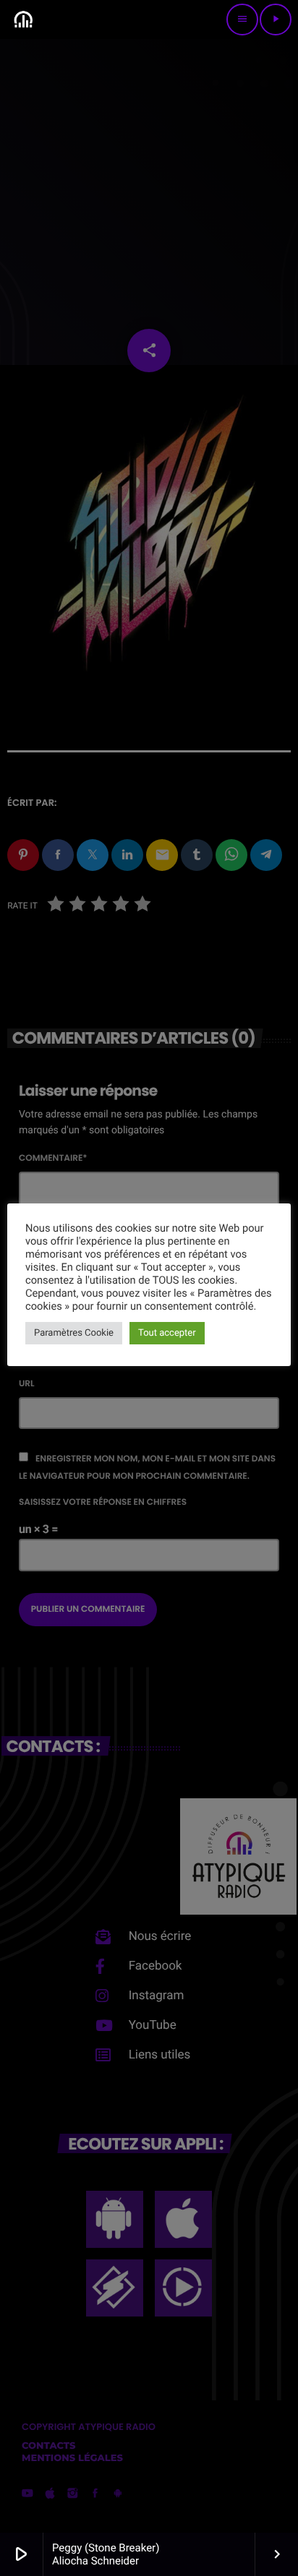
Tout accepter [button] (167, 1333)
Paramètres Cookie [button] (74, 1333)
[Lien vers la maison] (23, 20)
